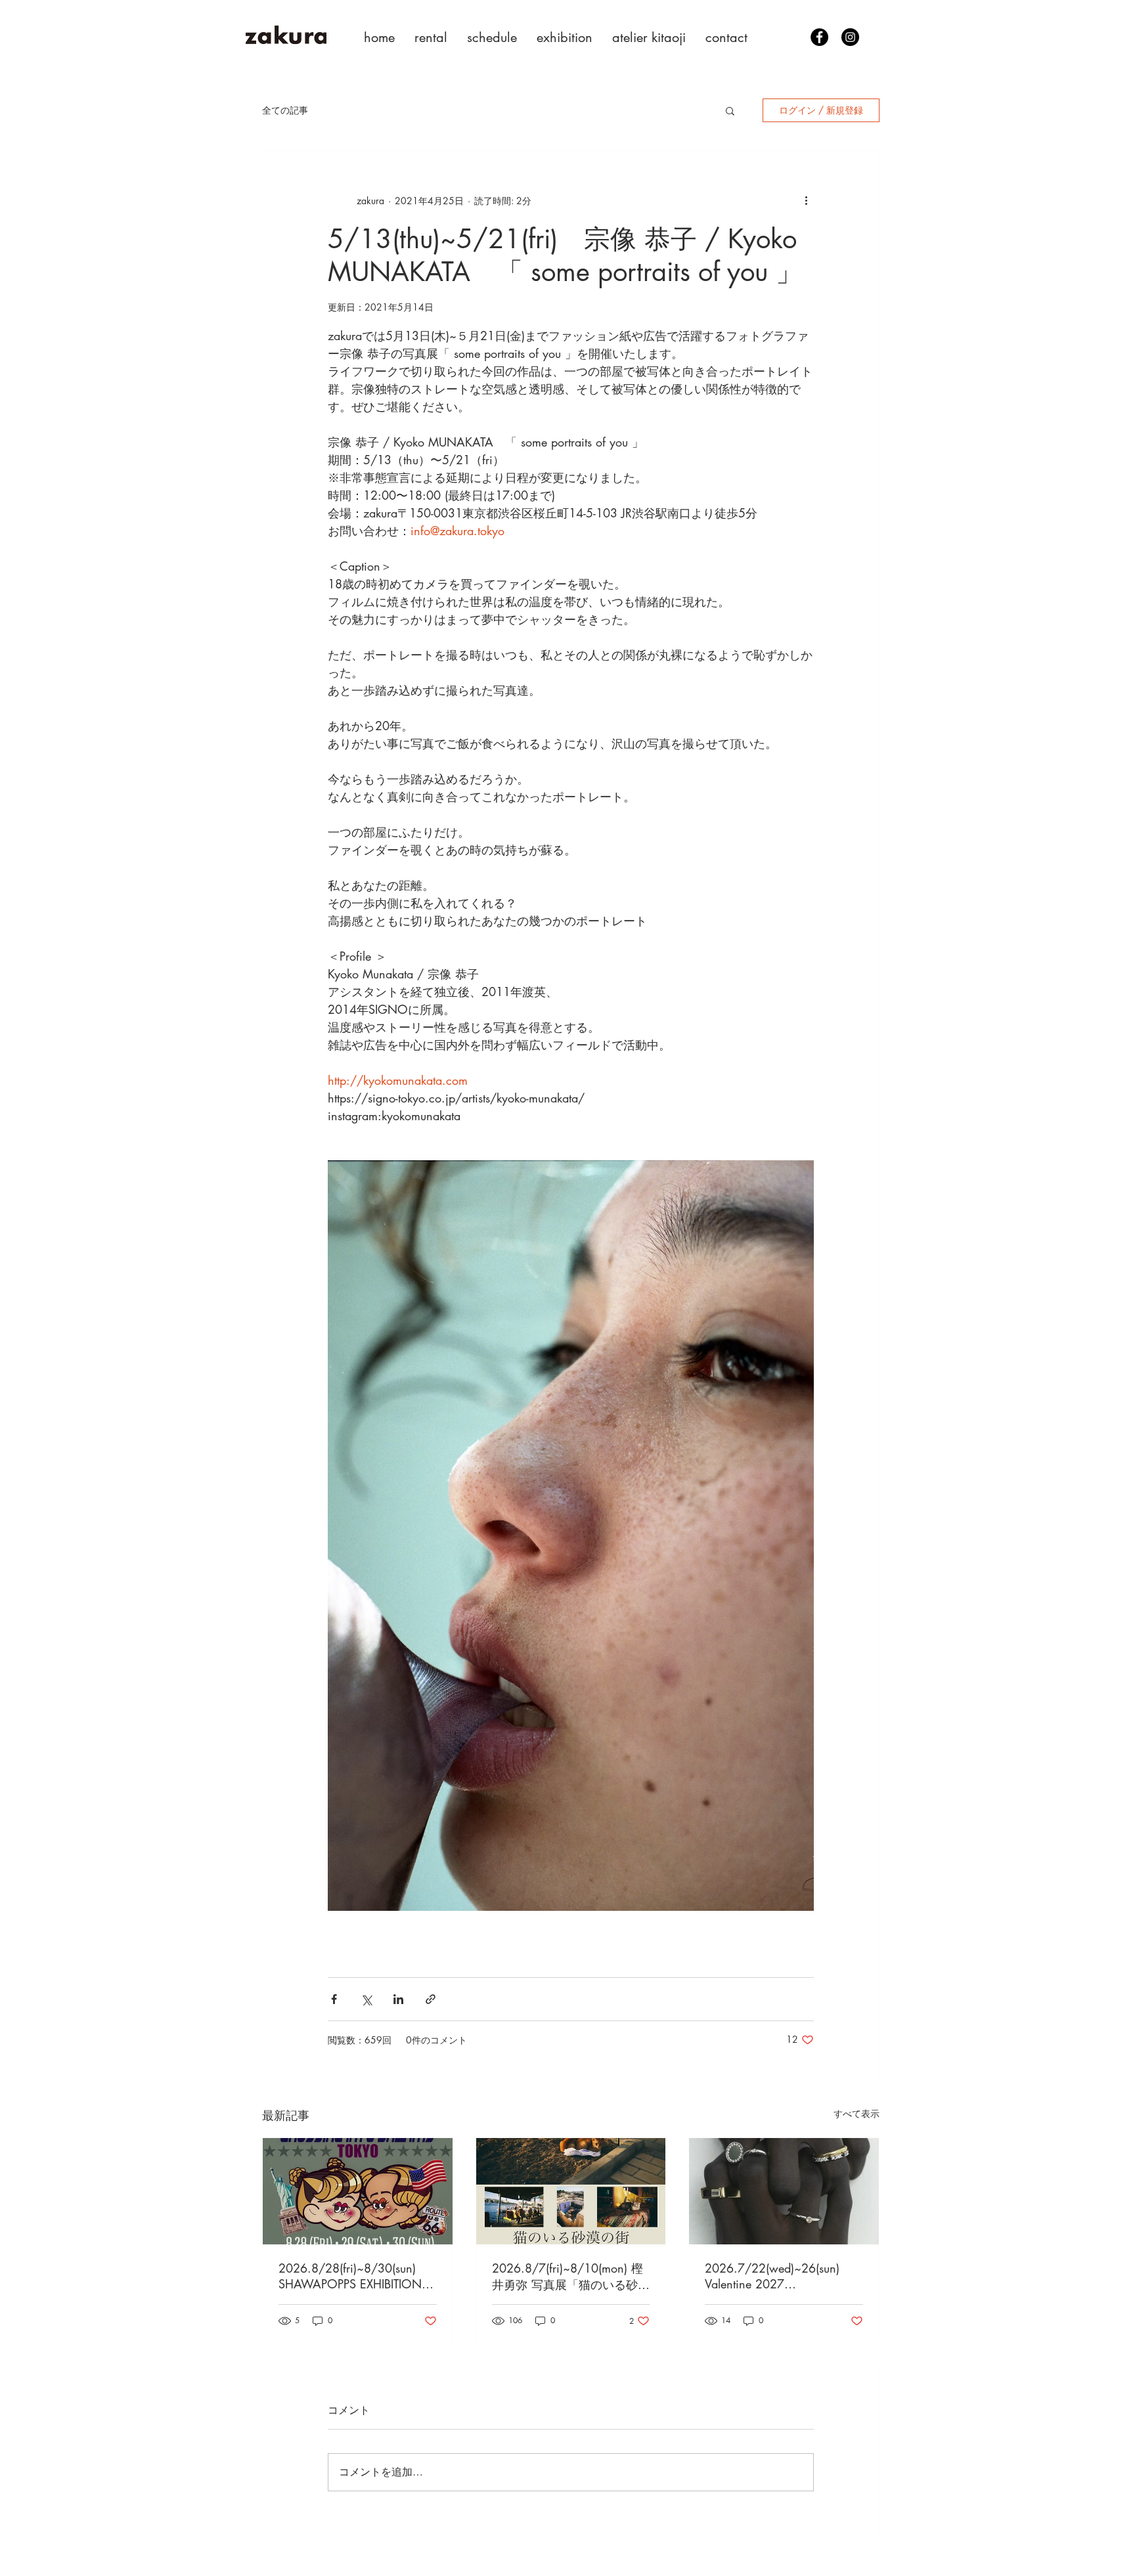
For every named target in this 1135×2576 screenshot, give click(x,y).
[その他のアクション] (806, 200)
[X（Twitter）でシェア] (366, 1999)
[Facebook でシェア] (334, 1999)
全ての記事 (285, 110)
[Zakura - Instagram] (850, 37)
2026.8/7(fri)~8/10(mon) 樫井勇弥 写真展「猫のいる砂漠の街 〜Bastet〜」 (571, 2277)
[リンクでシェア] (431, 1999)
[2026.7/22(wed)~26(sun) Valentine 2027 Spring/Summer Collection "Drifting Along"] (784, 2191)
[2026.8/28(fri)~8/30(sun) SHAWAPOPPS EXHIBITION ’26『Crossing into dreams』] (358, 2191)
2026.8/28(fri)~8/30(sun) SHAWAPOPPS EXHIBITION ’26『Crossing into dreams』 (353, 2276)
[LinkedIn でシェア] (398, 1999)
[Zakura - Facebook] (819, 37)
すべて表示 (857, 2113)
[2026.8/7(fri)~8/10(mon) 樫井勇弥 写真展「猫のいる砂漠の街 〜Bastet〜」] (571, 2191)
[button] (730, 110)
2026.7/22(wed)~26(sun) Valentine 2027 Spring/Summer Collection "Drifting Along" (773, 2276)
